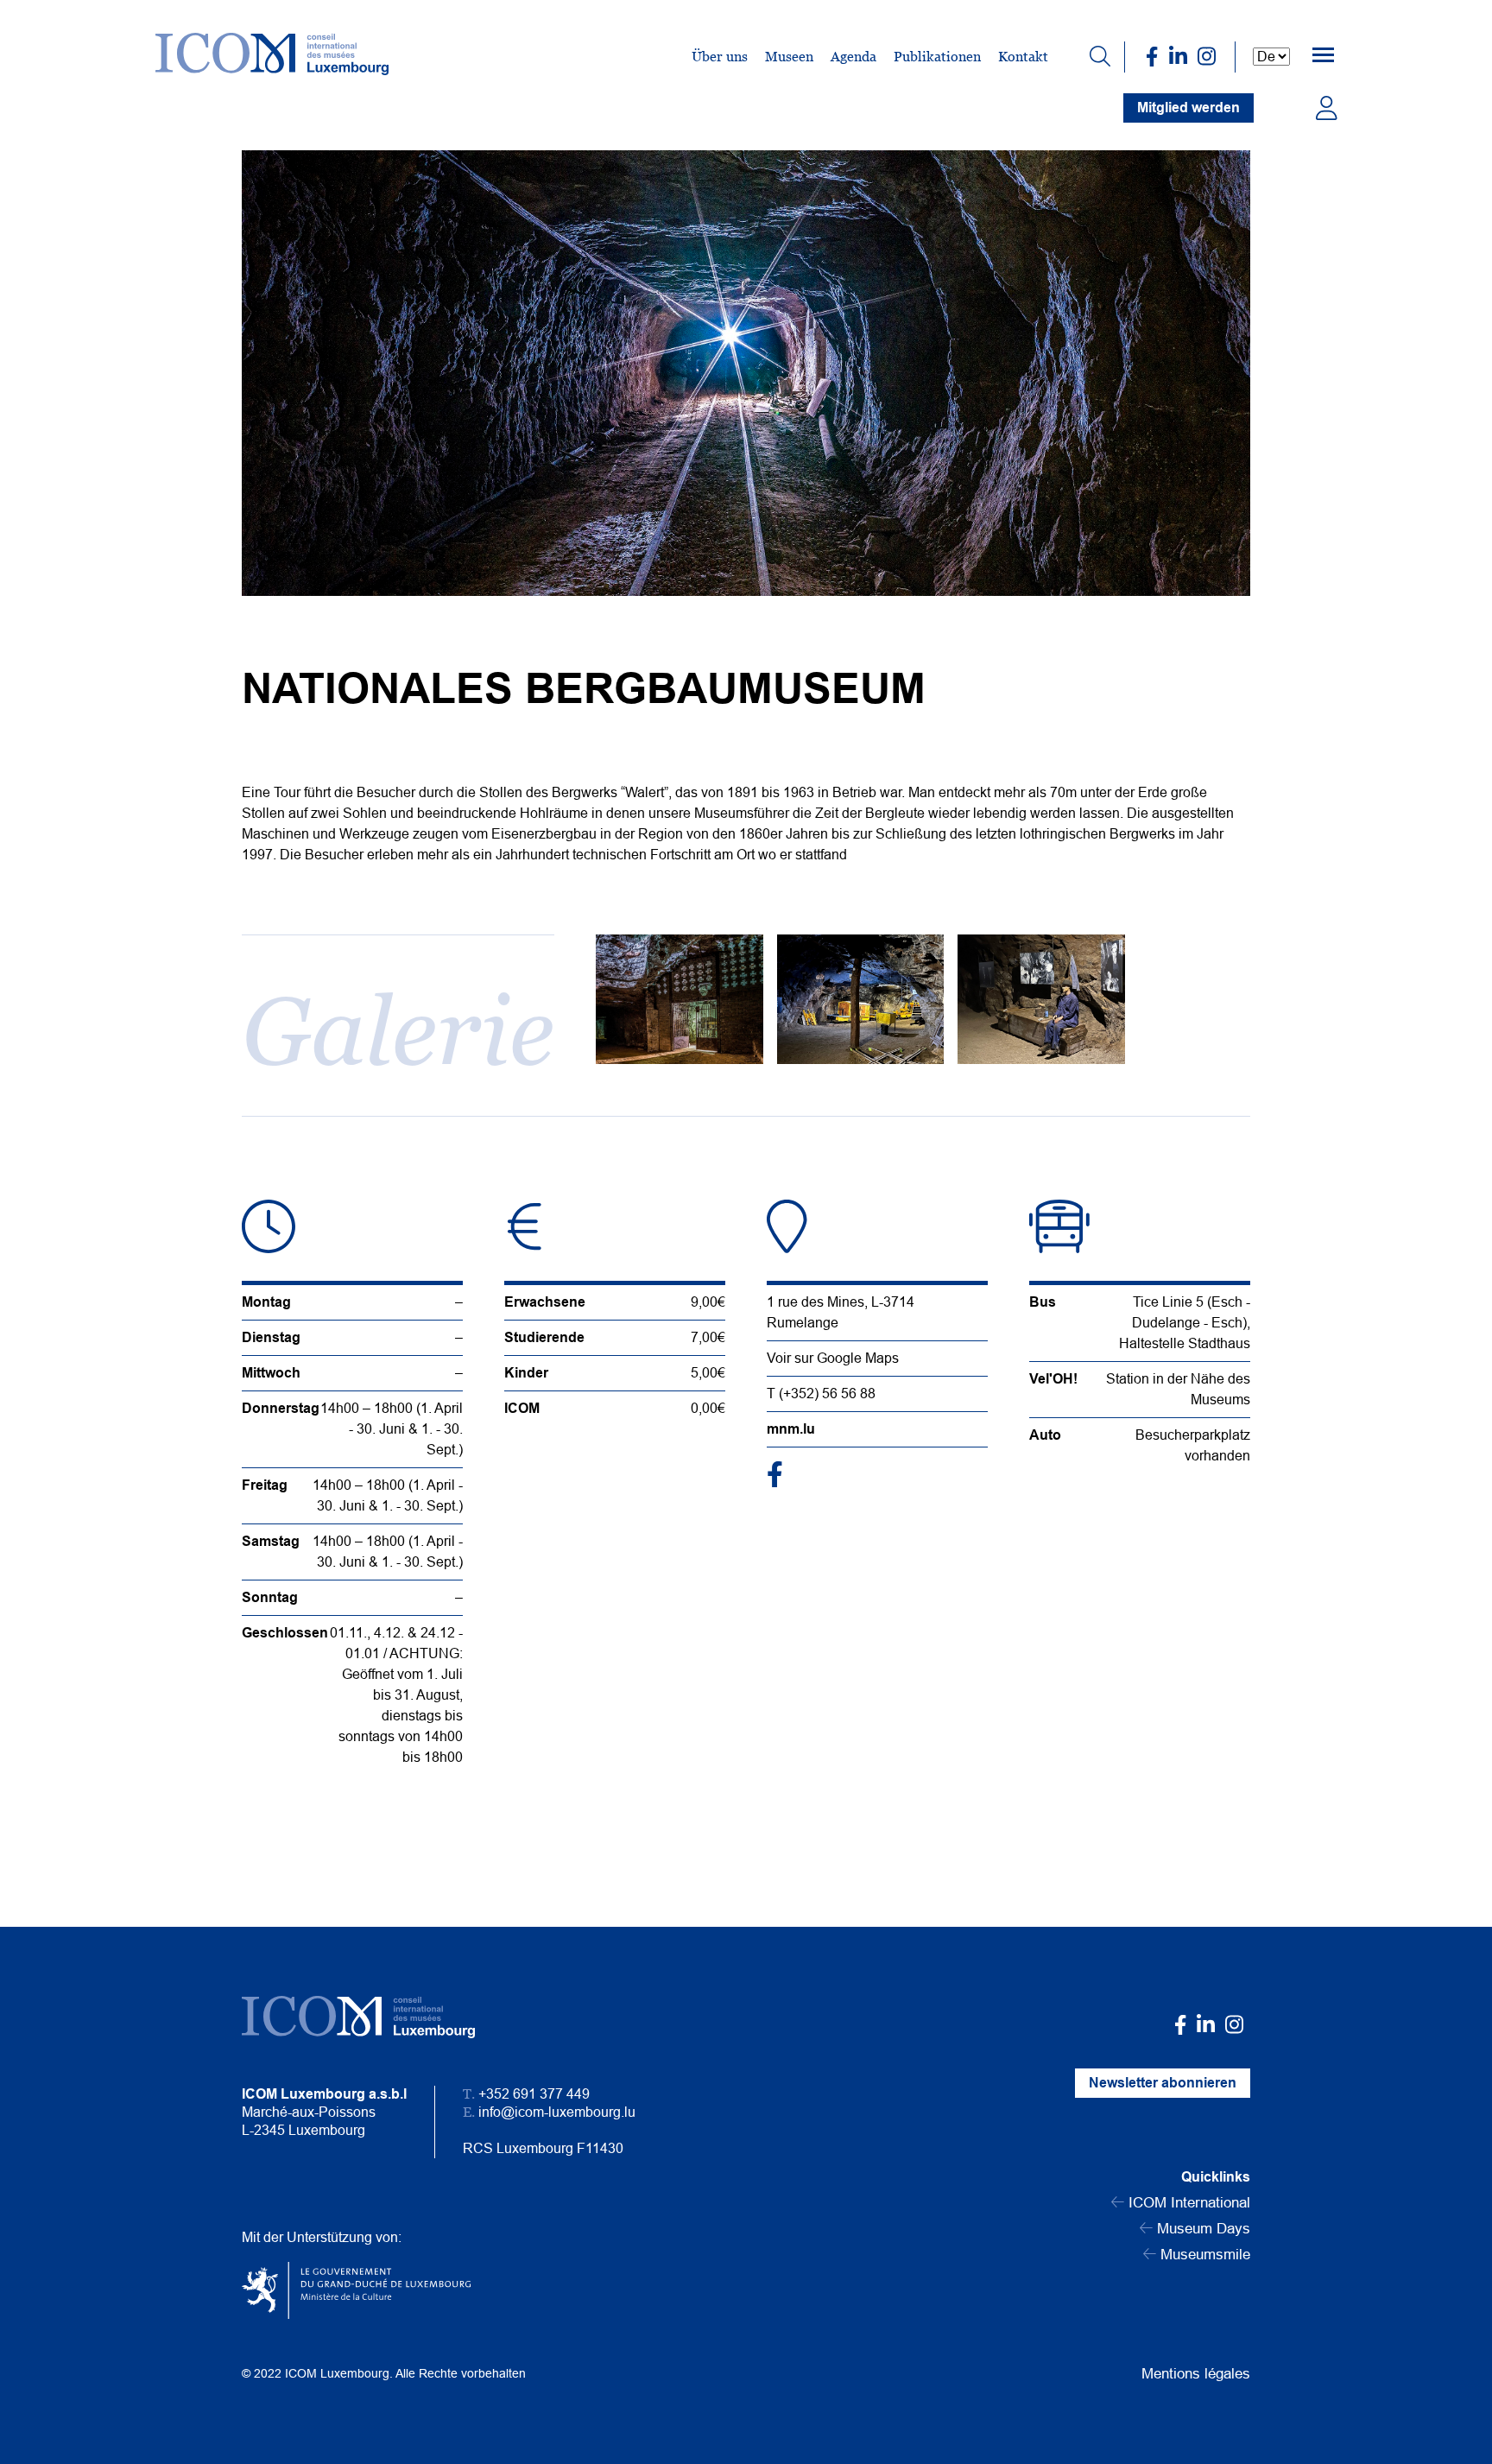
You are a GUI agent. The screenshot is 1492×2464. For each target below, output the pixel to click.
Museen (789, 57)
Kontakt (1023, 57)
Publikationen (937, 57)
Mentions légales (1196, 2374)
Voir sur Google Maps (833, 1358)
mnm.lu (791, 1429)
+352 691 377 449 (534, 2094)
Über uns (720, 57)
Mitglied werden (1189, 108)
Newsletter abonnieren (1163, 2083)
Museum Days (1201, 2229)
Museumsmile (1203, 2255)
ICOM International (1187, 2203)
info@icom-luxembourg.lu (557, 2112)
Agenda (853, 57)
